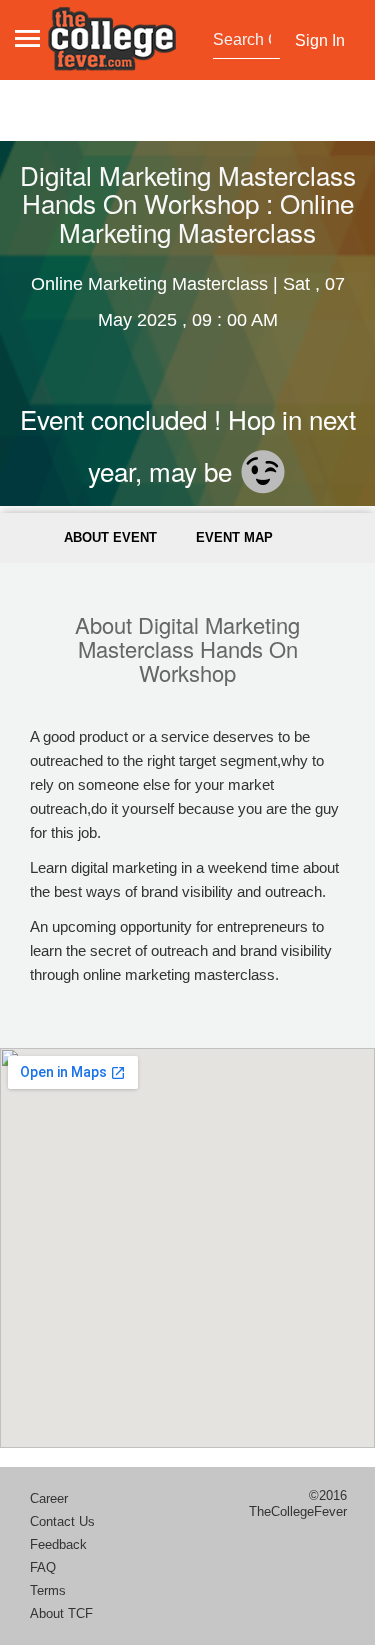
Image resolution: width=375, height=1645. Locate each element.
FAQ (43, 1567)
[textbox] (244, 40)
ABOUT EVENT (110, 537)
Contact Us (62, 1521)
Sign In (320, 40)
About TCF (61, 1613)
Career (49, 1498)
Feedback (58, 1544)
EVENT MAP (234, 537)
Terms (48, 1590)
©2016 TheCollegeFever (298, 1503)
